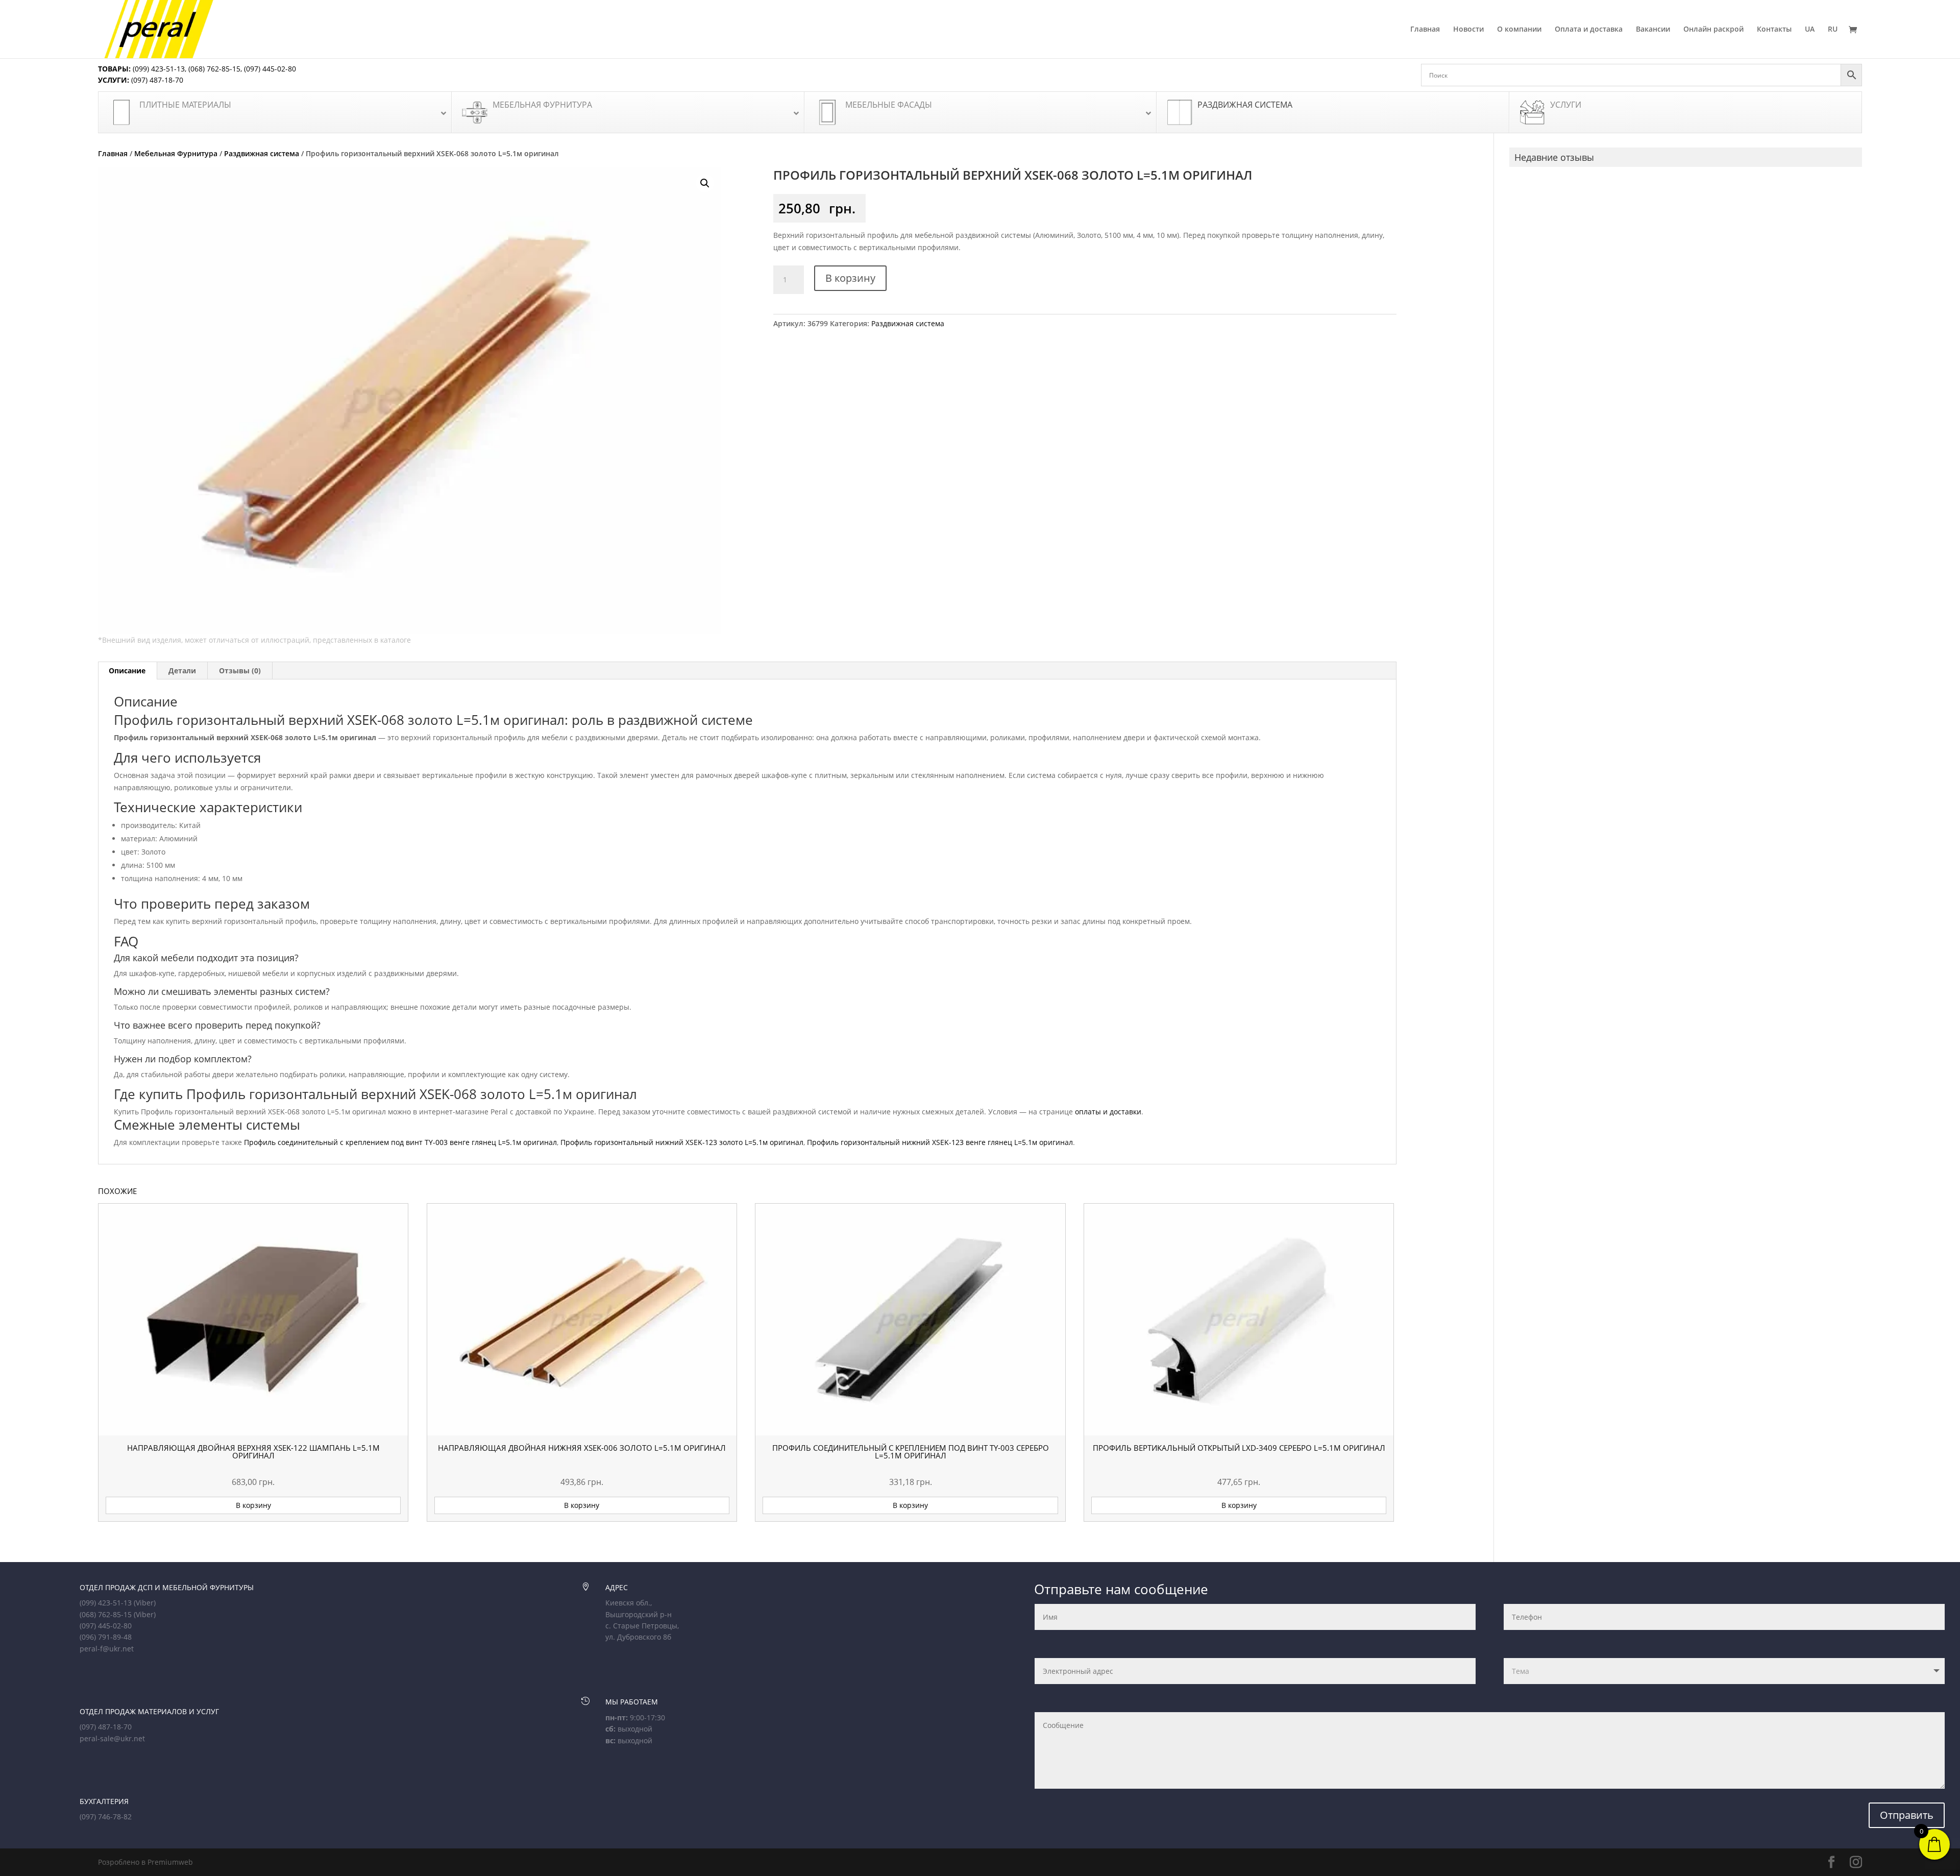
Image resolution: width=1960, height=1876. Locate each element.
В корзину (850, 278)
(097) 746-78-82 (106, 1817)
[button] (705, 183)
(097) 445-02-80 (270, 69)
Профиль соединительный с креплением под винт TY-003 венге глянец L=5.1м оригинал (400, 1142)
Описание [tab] (127, 671)
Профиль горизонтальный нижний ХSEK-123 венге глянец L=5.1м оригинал (940, 1142)
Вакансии (1653, 30)
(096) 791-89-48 (106, 1637)
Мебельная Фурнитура (176, 153)
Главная (1425, 30)
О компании (1519, 30)
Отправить (1907, 1815)
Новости (1468, 30)
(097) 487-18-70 (156, 80)
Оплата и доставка (1589, 30)
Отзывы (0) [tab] (240, 671)
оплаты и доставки (1108, 1112)
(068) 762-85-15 (214, 69)
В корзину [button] (253, 1505)
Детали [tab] (182, 671)
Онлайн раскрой (1713, 30)
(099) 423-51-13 (158, 69)
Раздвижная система (262, 153)
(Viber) (145, 1603)
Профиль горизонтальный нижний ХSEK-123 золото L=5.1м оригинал (682, 1142)
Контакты (1774, 30)
